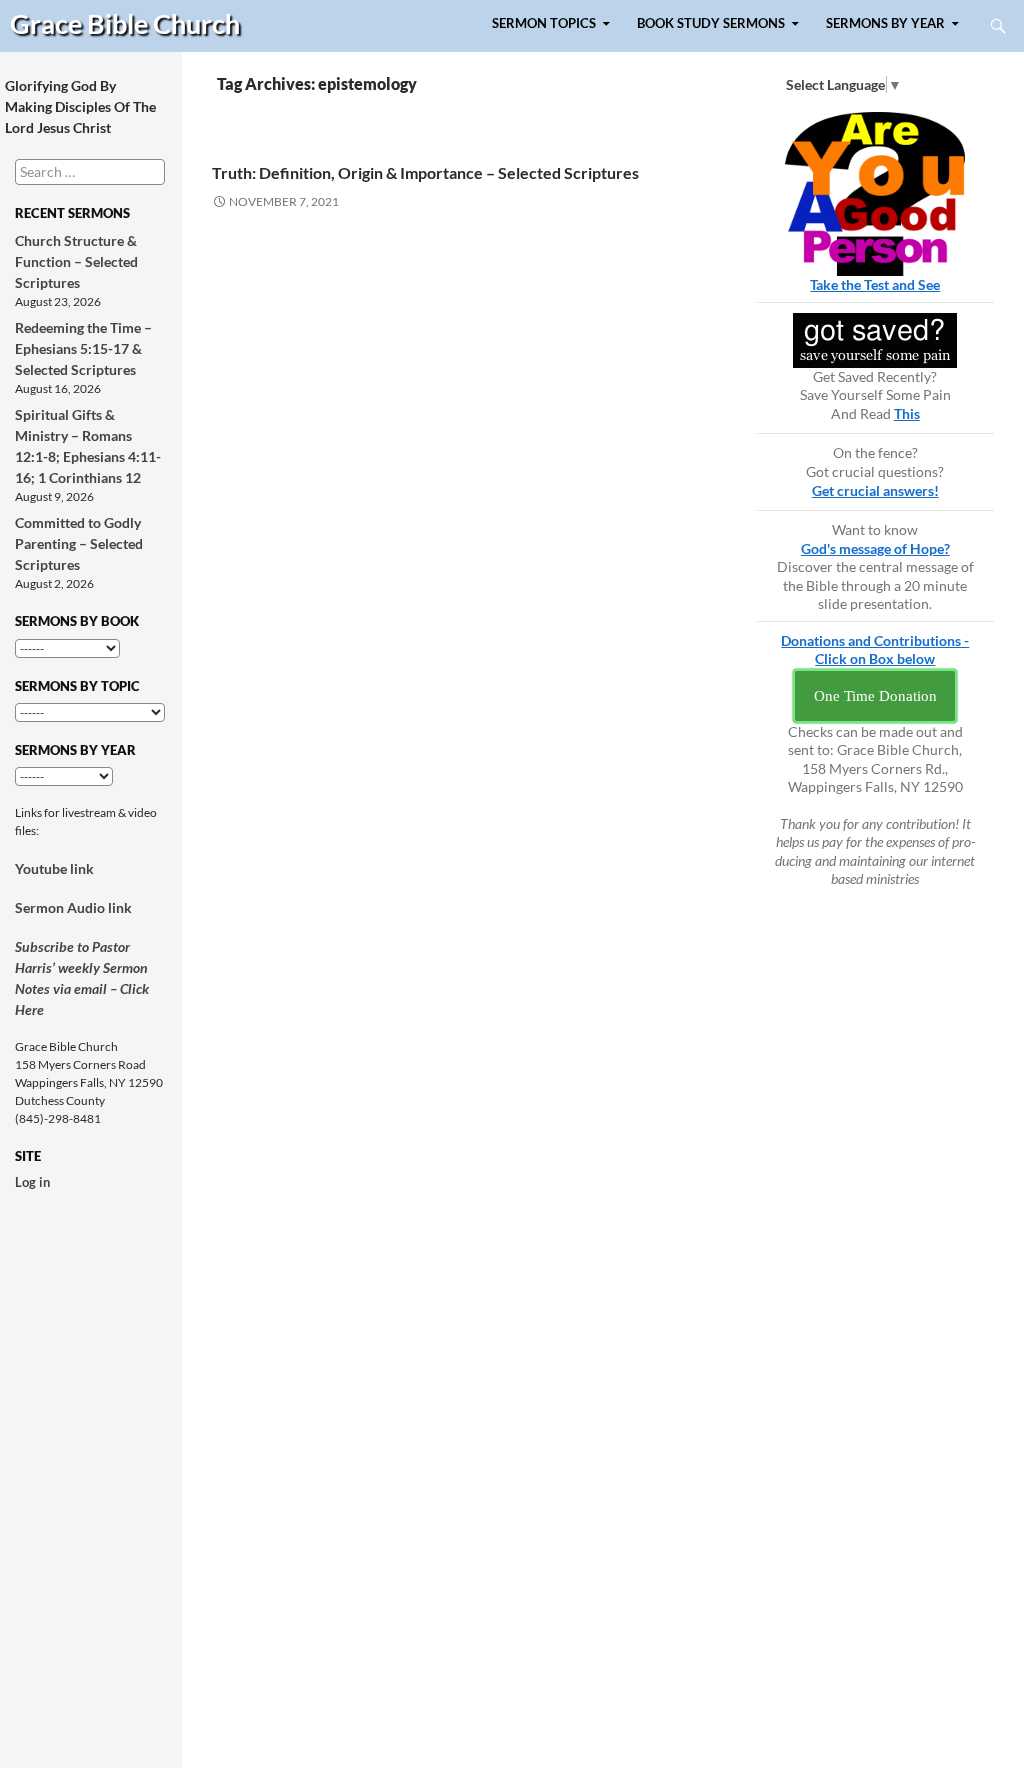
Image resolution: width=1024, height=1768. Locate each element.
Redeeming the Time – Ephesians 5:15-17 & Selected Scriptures (83, 348)
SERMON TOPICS (544, 23)
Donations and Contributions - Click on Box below (875, 650)
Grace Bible (125, 23)
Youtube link (54, 868)
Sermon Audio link (73, 907)
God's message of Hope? (875, 548)
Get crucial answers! (875, 490)
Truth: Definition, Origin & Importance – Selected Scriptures (425, 172)
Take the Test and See (875, 284)
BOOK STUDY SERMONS (711, 23)
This (907, 413)
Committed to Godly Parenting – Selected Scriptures (79, 543)
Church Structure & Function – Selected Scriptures (76, 261)
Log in (32, 1182)
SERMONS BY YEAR (885, 23)
